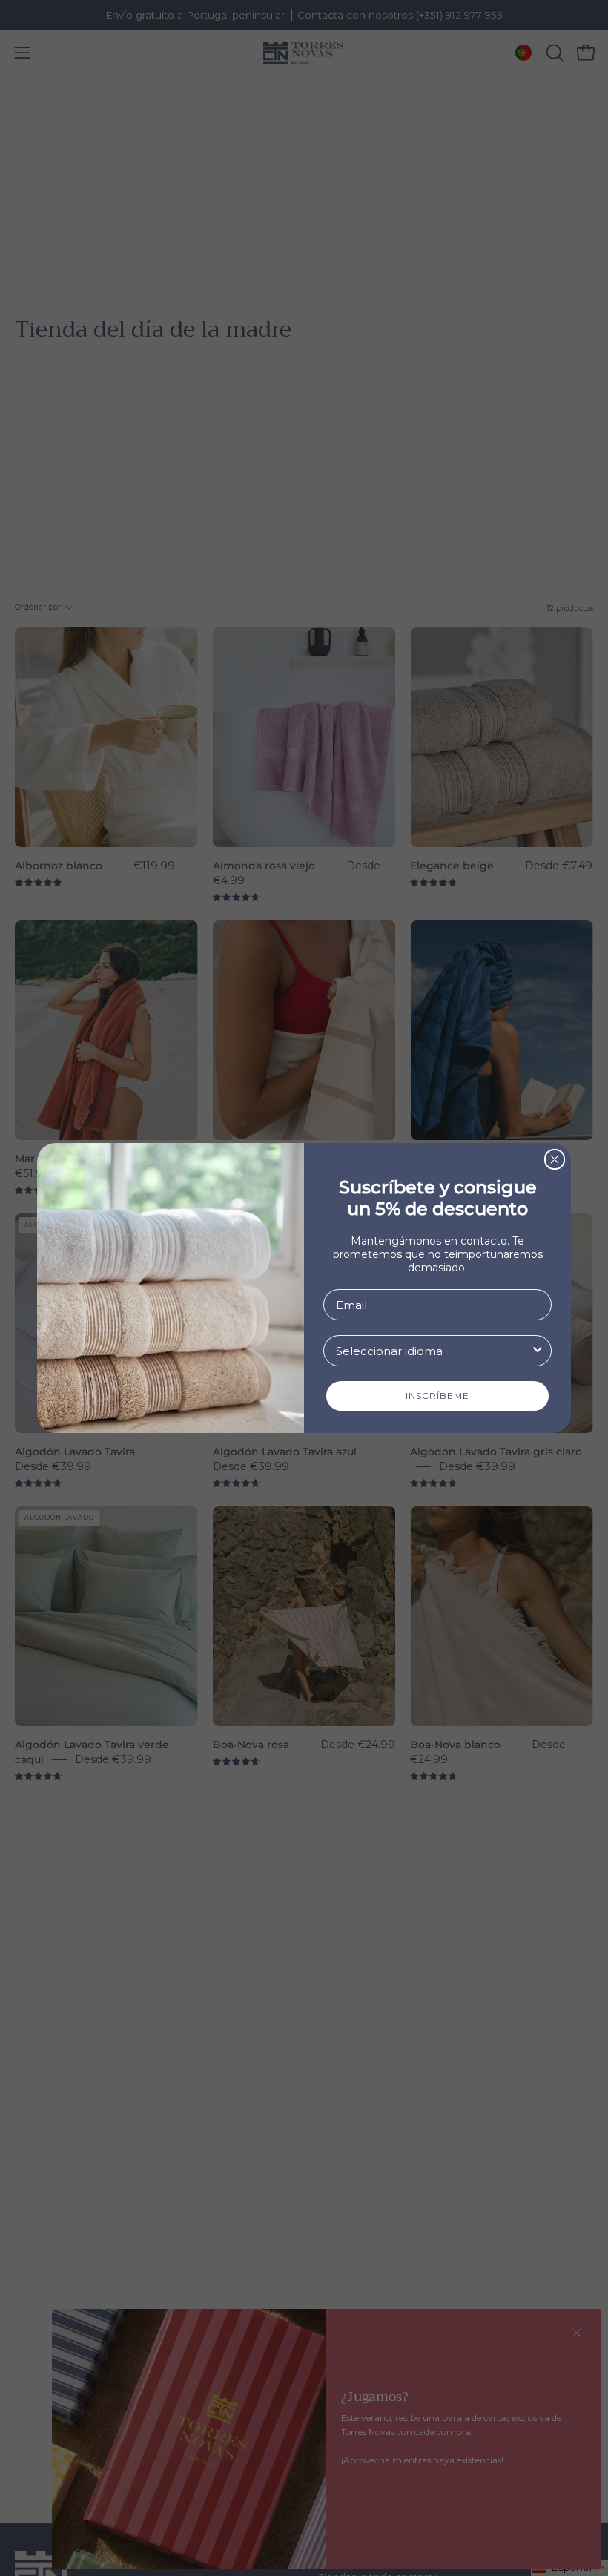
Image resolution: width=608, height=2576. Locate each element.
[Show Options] (538, 1351)
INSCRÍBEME (437, 1396)
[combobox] (433, 1351)
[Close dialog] (555, 1159)
